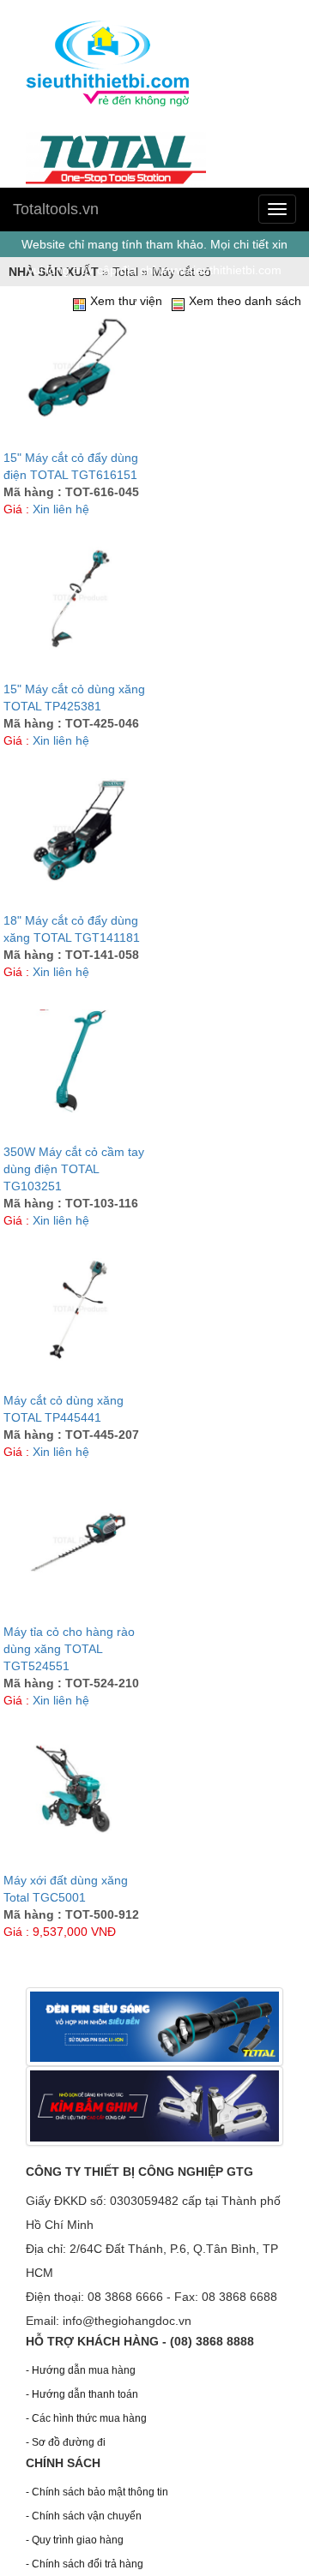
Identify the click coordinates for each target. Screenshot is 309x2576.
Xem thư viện (126, 301)
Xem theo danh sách (245, 301)
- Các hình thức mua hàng (86, 2418)
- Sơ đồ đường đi (66, 2442)
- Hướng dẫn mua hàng (81, 2370)
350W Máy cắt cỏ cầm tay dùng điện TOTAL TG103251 (74, 1169)
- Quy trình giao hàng (75, 2540)
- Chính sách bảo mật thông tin (97, 2492)
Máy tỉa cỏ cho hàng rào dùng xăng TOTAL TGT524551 (69, 1649)
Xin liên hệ (61, 509)
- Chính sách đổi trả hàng (85, 2564)
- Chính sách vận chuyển (84, 2516)
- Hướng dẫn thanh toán (82, 2394)
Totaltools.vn (56, 209)
